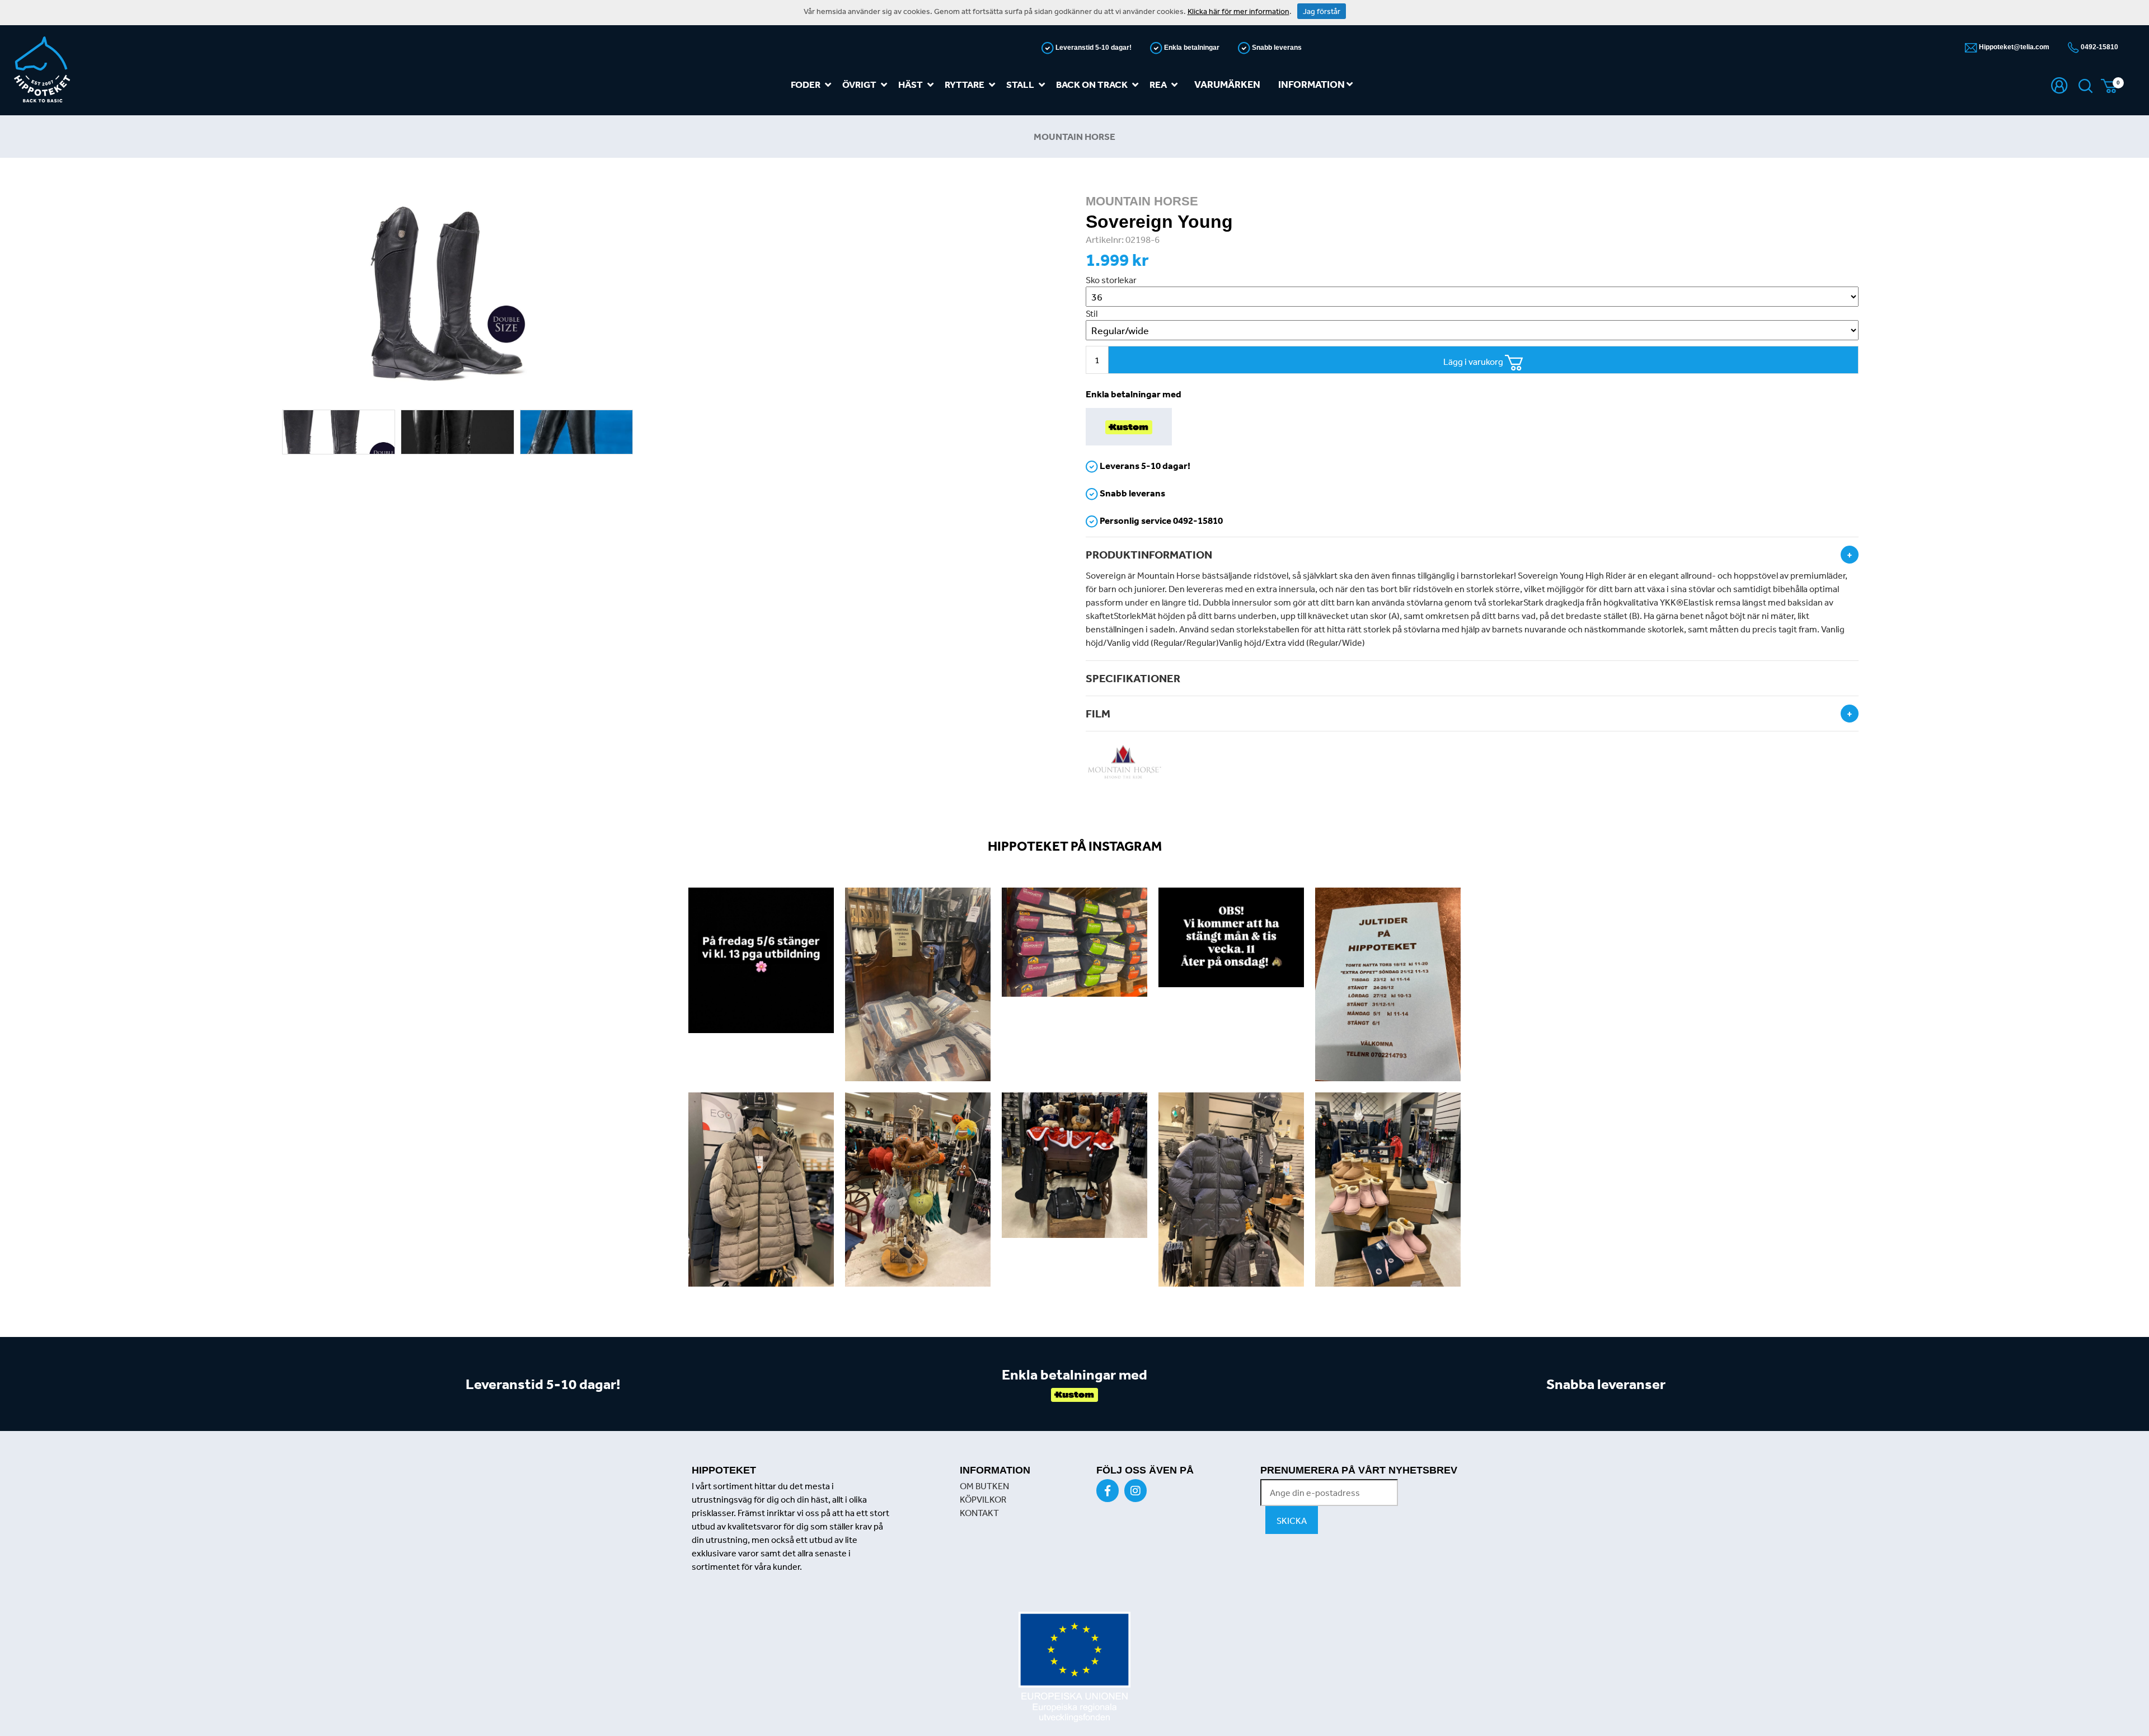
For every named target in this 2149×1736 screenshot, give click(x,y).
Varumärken (1227, 84)
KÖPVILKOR (983, 1499)
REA (1158, 84)
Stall (1020, 84)
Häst (911, 84)
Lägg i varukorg (1474, 362)
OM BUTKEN (984, 1486)
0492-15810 (2099, 47)
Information (1312, 84)
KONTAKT (979, 1513)
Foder (806, 84)
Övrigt (859, 84)
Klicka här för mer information (1238, 11)
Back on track (1092, 84)
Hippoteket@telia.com (2013, 47)
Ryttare (965, 84)
